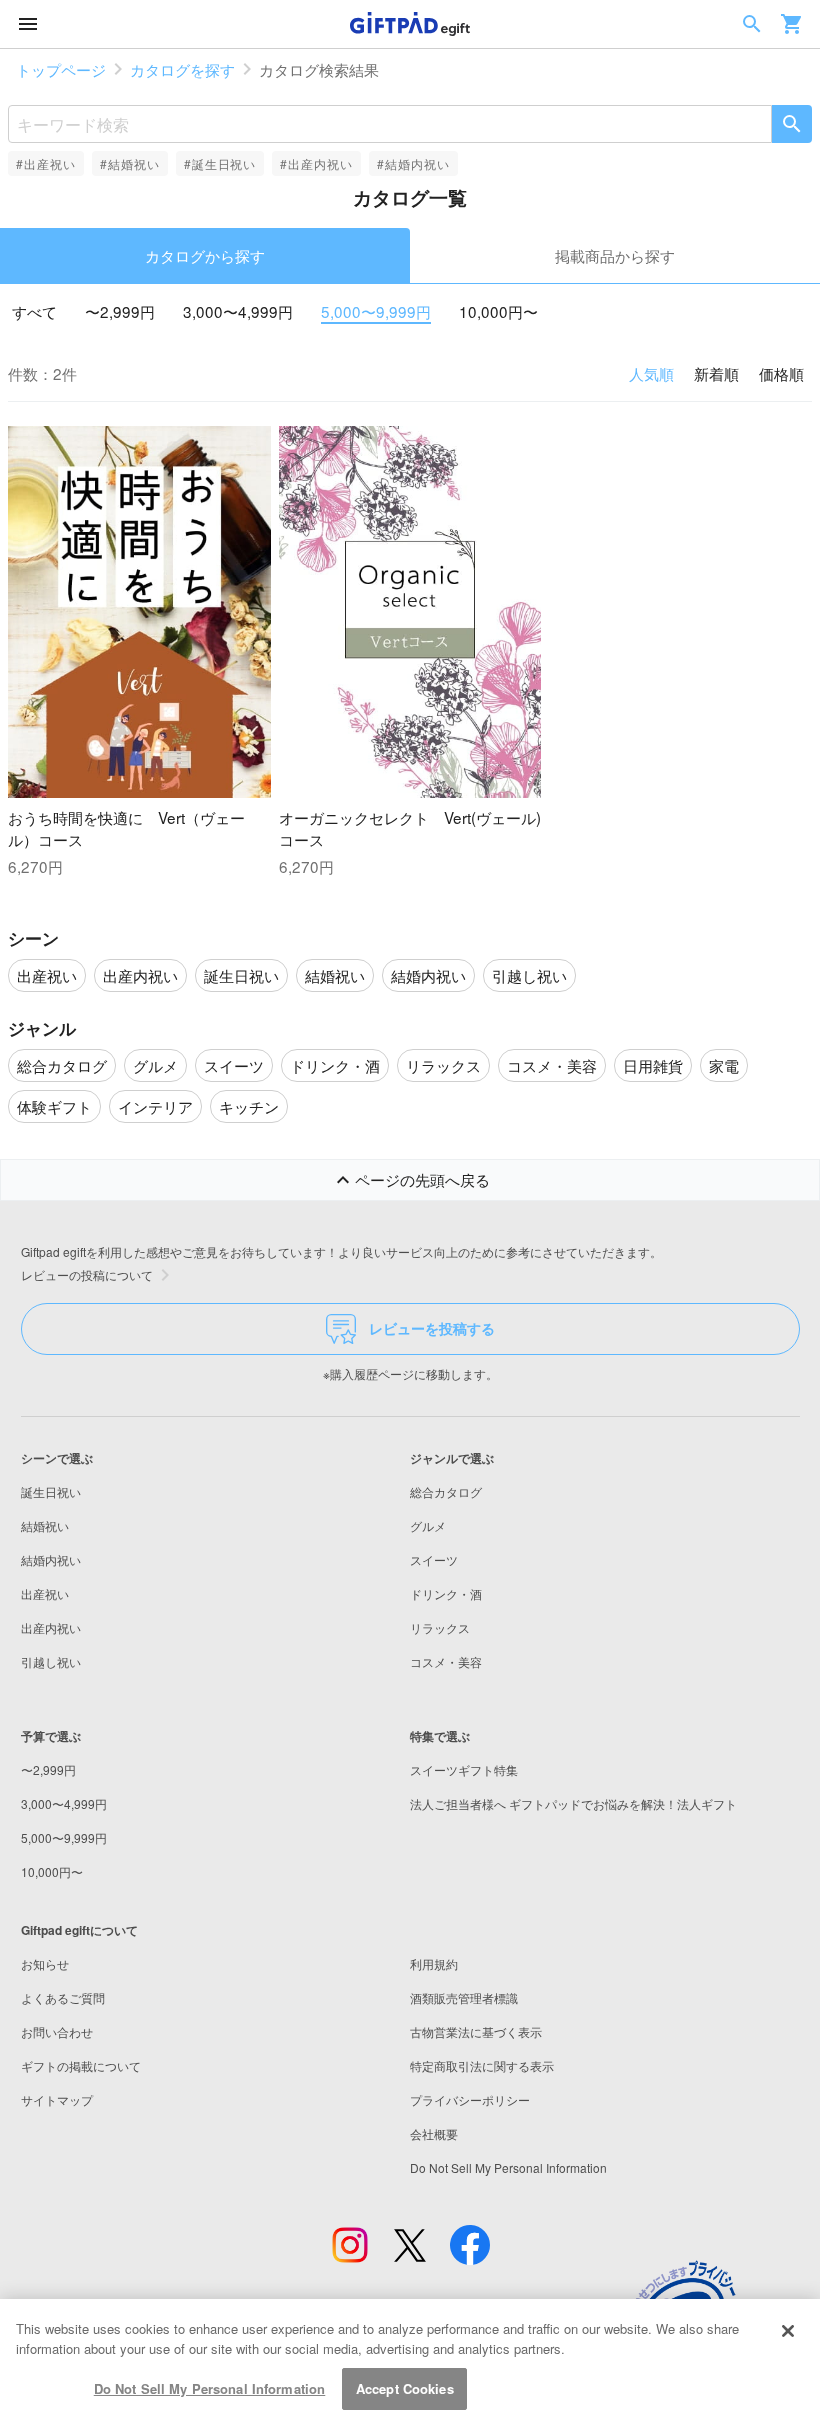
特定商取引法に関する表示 (482, 2065)
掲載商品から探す (615, 255)
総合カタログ (446, 1491)
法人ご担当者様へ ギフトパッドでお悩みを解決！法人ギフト (573, 1803)
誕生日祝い (51, 1491)
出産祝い (45, 1593)
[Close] (788, 2331)
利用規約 (434, 1963)
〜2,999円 (120, 311)
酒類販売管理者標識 (464, 1997)
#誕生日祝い (220, 163)
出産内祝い (51, 1627)
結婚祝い (45, 1525)
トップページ (61, 69)
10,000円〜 (498, 311)
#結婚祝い (130, 163)
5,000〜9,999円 (376, 311)
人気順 (651, 373)
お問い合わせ (57, 2031)
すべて (34, 311)
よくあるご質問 (63, 1997)
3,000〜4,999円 (238, 311)
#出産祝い (46, 163)
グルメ (428, 1525)
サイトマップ (57, 2099)
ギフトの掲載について (81, 2065)
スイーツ (434, 1559)
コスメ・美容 (446, 1661)
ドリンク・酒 (446, 1593)
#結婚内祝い (413, 163)
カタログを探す (182, 69)
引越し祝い (51, 1661)
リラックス (440, 1627)
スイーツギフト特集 (464, 1769)
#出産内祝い (316, 163)
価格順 (781, 373)
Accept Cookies (405, 2388)
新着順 (716, 373)
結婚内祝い (51, 1559)
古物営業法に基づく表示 (476, 2031)
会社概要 (434, 2133)
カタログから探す (205, 255)
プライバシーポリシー (470, 2099)
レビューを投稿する (432, 1328)
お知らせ (45, 1963)
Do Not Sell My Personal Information (210, 2388)
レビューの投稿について (87, 1274)
